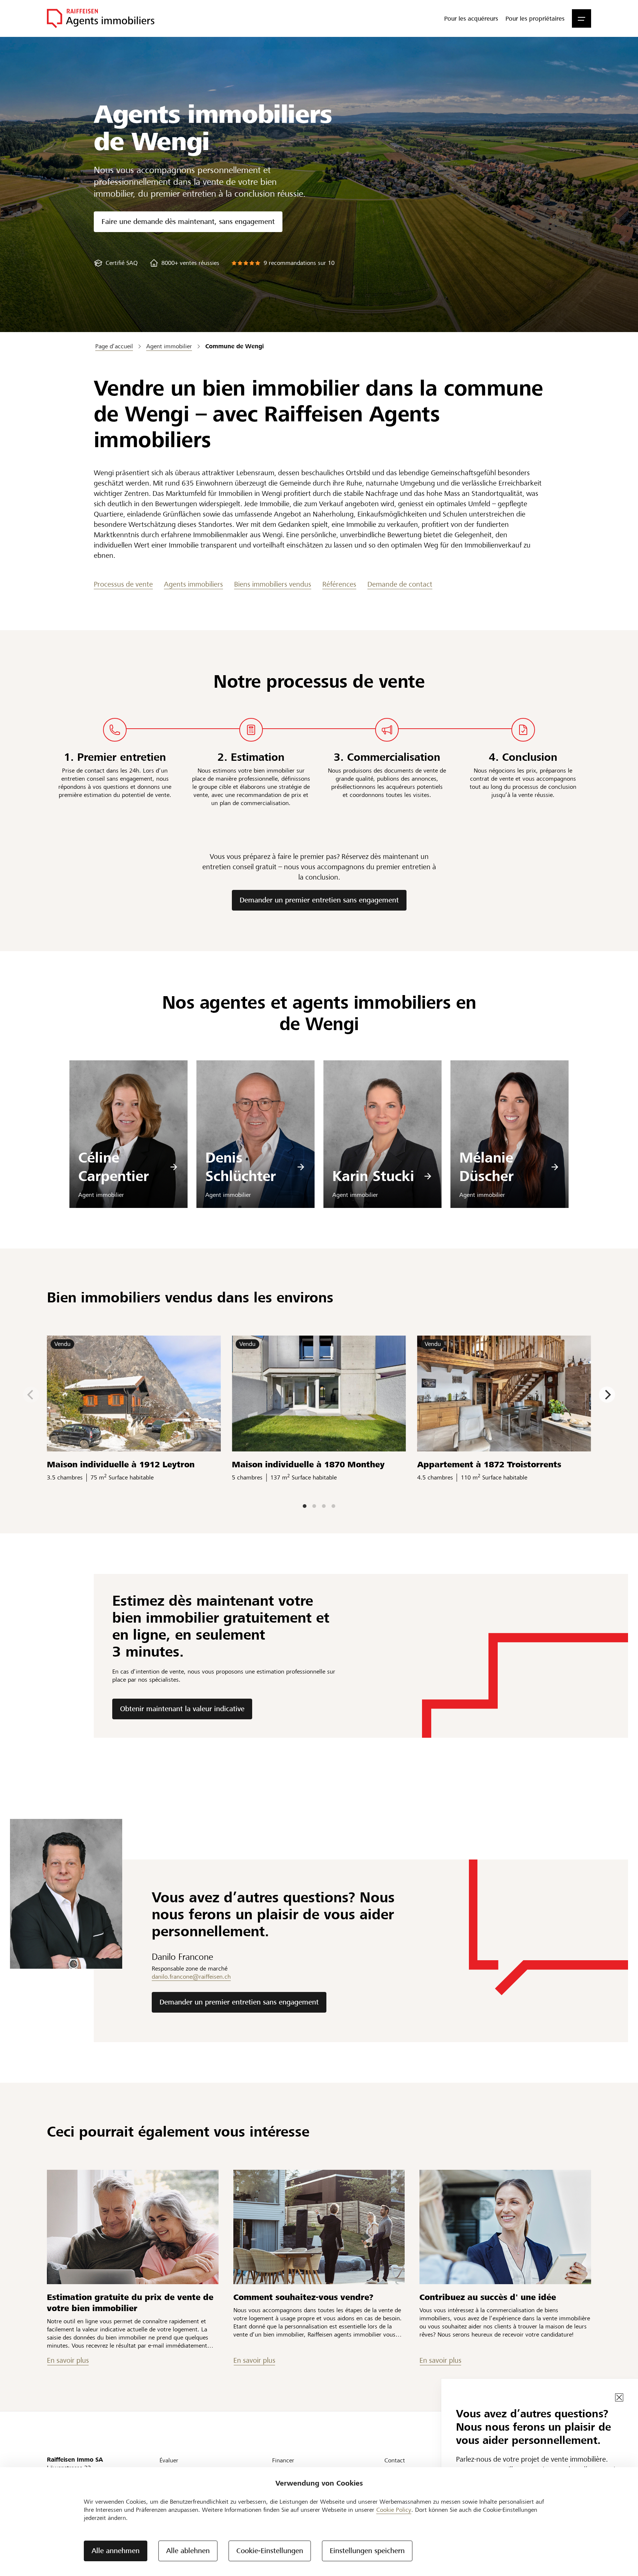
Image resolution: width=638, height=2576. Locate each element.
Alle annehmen (116, 2551)
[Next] (607, 1395)
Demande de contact (400, 584)
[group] (116, 263)
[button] (582, 18)
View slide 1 (305, 1506)
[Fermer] (619, 2397)
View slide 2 (314, 1506)
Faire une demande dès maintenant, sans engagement (188, 222)
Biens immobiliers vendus (273, 584)
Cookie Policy (394, 2510)
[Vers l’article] (133, 2227)
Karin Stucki (373, 1176)
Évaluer (169, 2460)
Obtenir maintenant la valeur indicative (182, 1709)
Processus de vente (123, 584)
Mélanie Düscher (486, 1167)
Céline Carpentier (114, 1167)
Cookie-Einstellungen (270, 2551)
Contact (395, 2460)
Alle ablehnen (188, 2551)
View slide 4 (333, 1506)
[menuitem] (471, 18)
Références (339, 584)
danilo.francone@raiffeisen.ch (191, 1977)
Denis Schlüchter (241, 1167)
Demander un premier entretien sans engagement (319, 900)
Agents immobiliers (193, 584)
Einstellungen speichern (367, 2551)
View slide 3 (324, 1506)
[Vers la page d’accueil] (101, 18)
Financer (283, 2460)
